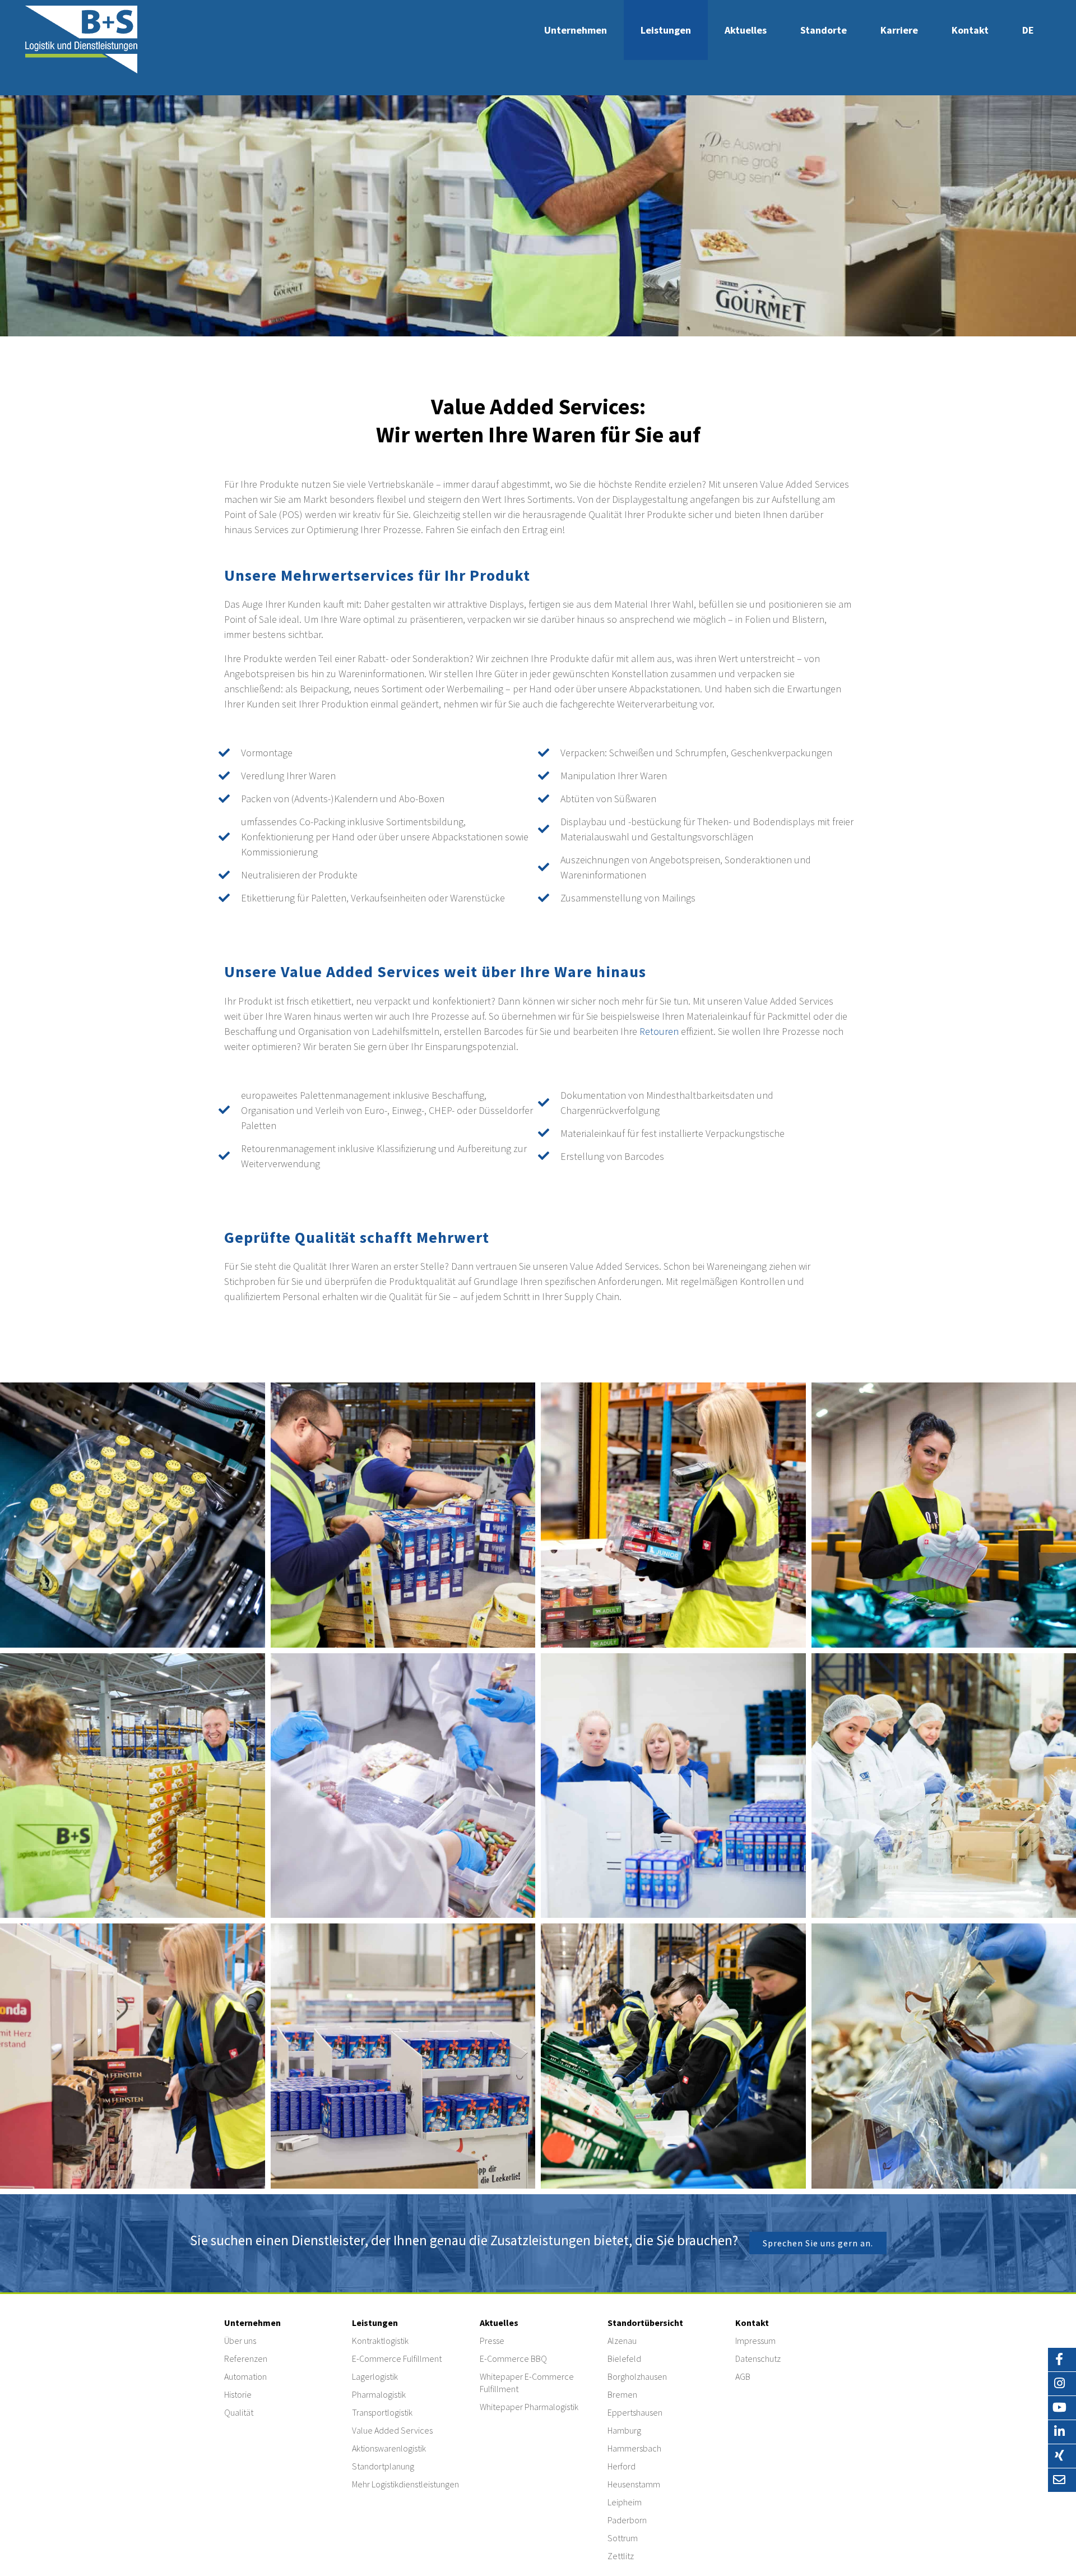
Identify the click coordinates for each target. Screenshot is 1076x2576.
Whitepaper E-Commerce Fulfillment (527, 2383)
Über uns (240, 2341)
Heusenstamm (634, 2484)
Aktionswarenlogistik (389, 2448)
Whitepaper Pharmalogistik (529, 2407)
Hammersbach (634, 2448)
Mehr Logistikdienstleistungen (405, 2484)
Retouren (659, 1031)
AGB (743, 2376)
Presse (492, 2341)
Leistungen (666, 30)
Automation (245, 2376)
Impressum (755, 2341)
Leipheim (625, 2502)
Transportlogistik (382, 2412)
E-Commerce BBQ (513, 2358)
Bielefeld (624, 2358)
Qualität (239, 2412)
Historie (238, 2394)
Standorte (824, 30)
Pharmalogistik (379, 2394)
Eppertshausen (635, 2412)
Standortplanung (383, 2466)
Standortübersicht (645, 2323)
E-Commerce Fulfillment (397, 2358)
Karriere (899, 30)
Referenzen (246, 2358)
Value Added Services (392, 2430)
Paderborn (627, 2520)
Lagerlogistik (375, 2376)
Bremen (622, 2394)
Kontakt (970, 30)
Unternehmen (576, 30)
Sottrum (623, 2538)
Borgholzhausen (637, 2376)
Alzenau (622, 2341)
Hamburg (624, 2430)
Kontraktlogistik (380, 2341)
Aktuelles (746, 30)
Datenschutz (758, 2358)
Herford (622, 2466)
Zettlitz (621, 2556)
